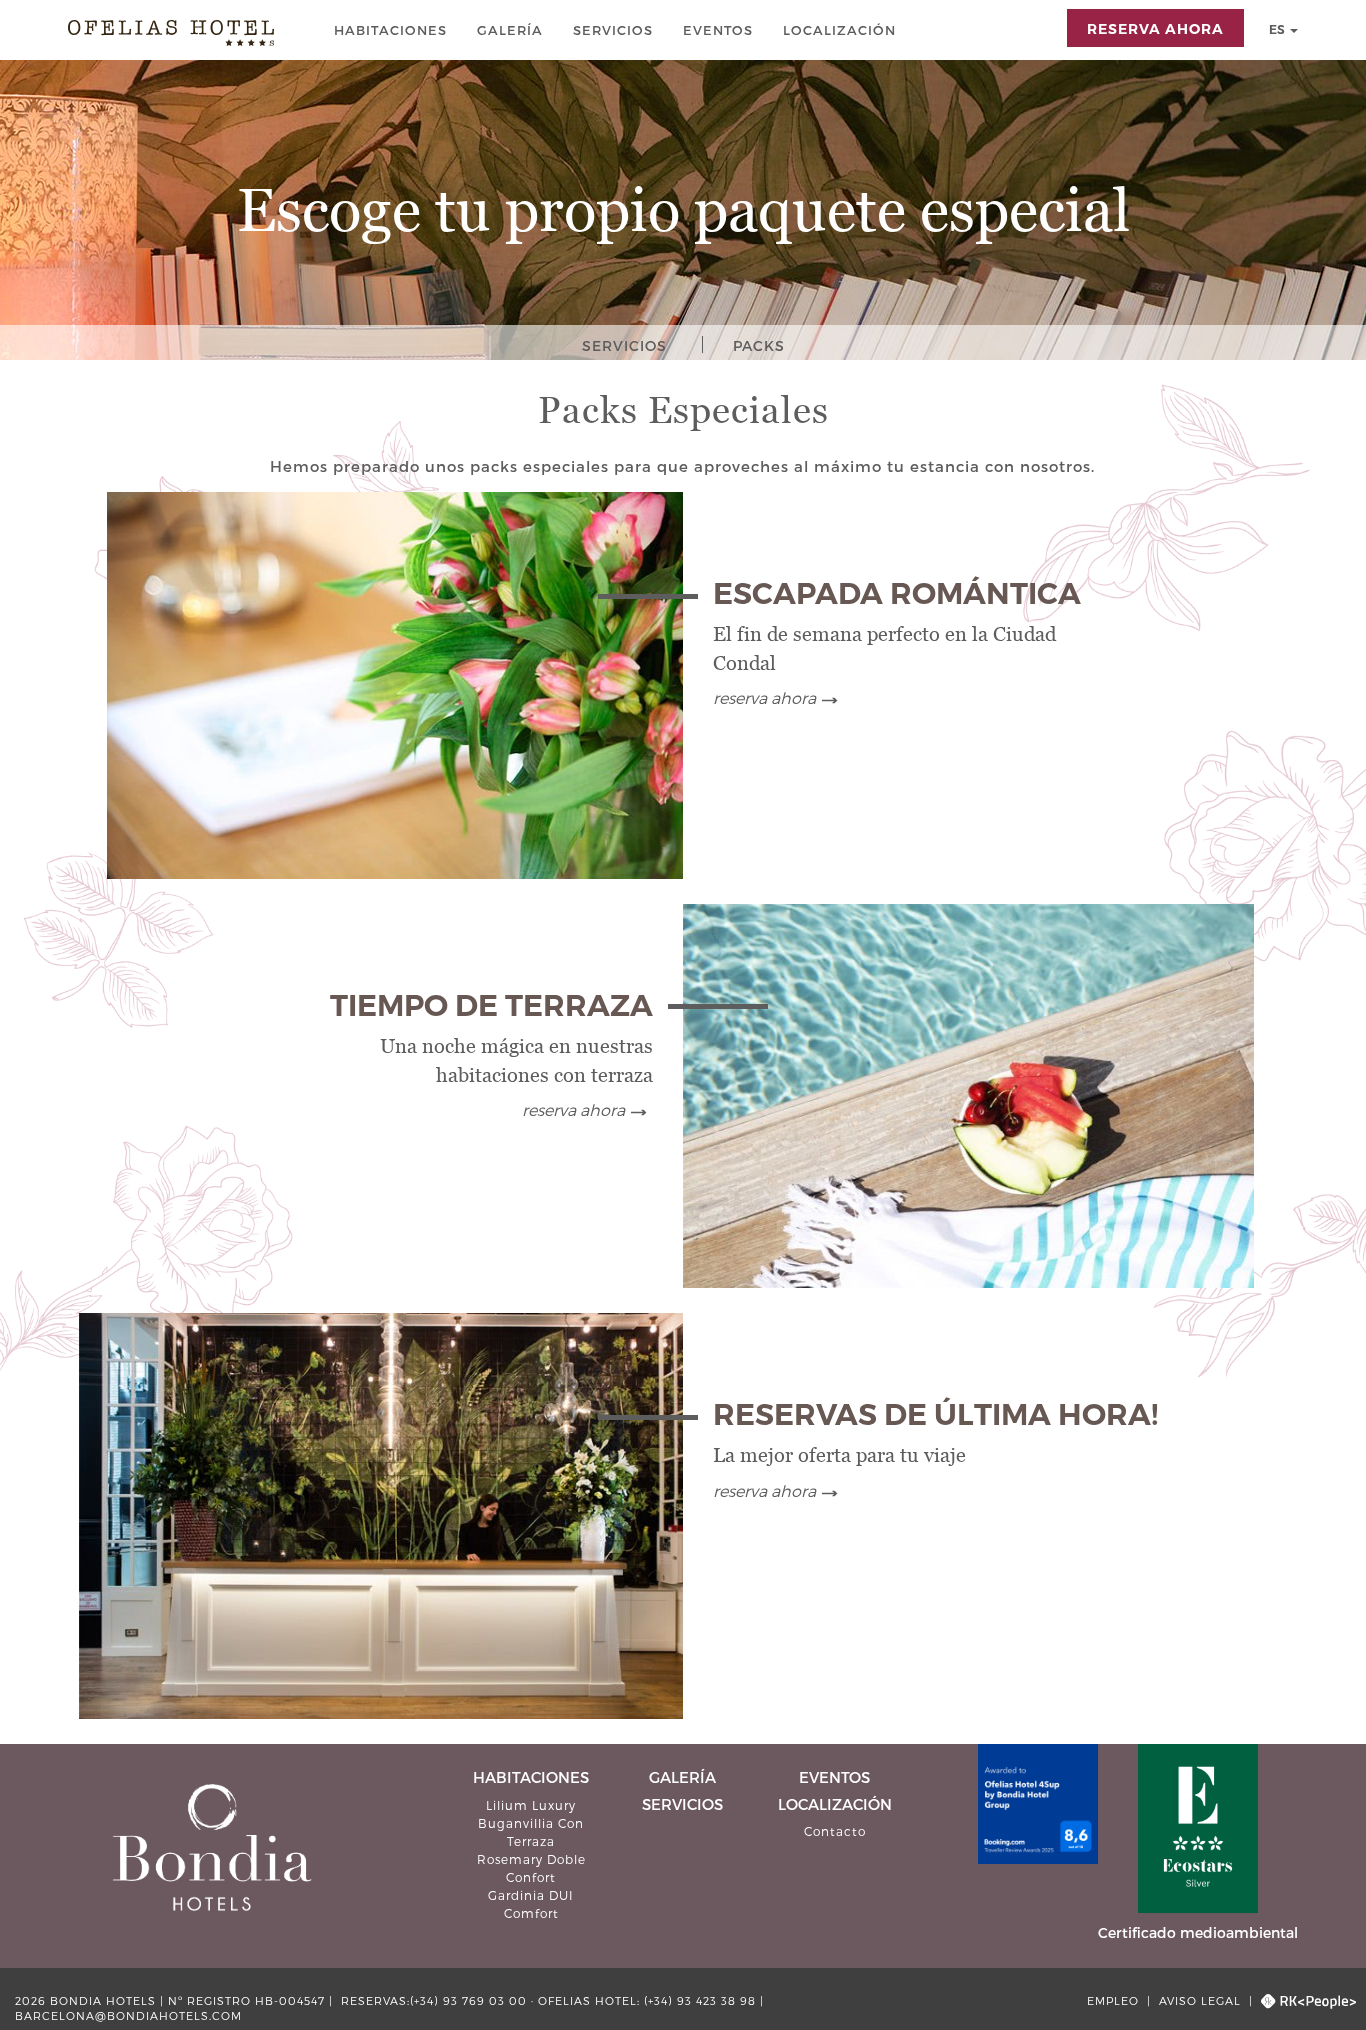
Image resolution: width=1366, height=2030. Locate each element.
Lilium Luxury (531, 1805)
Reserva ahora (764, 697)
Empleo (1115, 2000)
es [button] (1278, 29)
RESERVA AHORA (1155, 29)
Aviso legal (1200, 2000)
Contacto (835, 1831)
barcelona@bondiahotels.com (128, 2015)
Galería (512, 29)
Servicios (615, 29)
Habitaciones (392, 29)
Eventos (720, 29)
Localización (841, 29)
